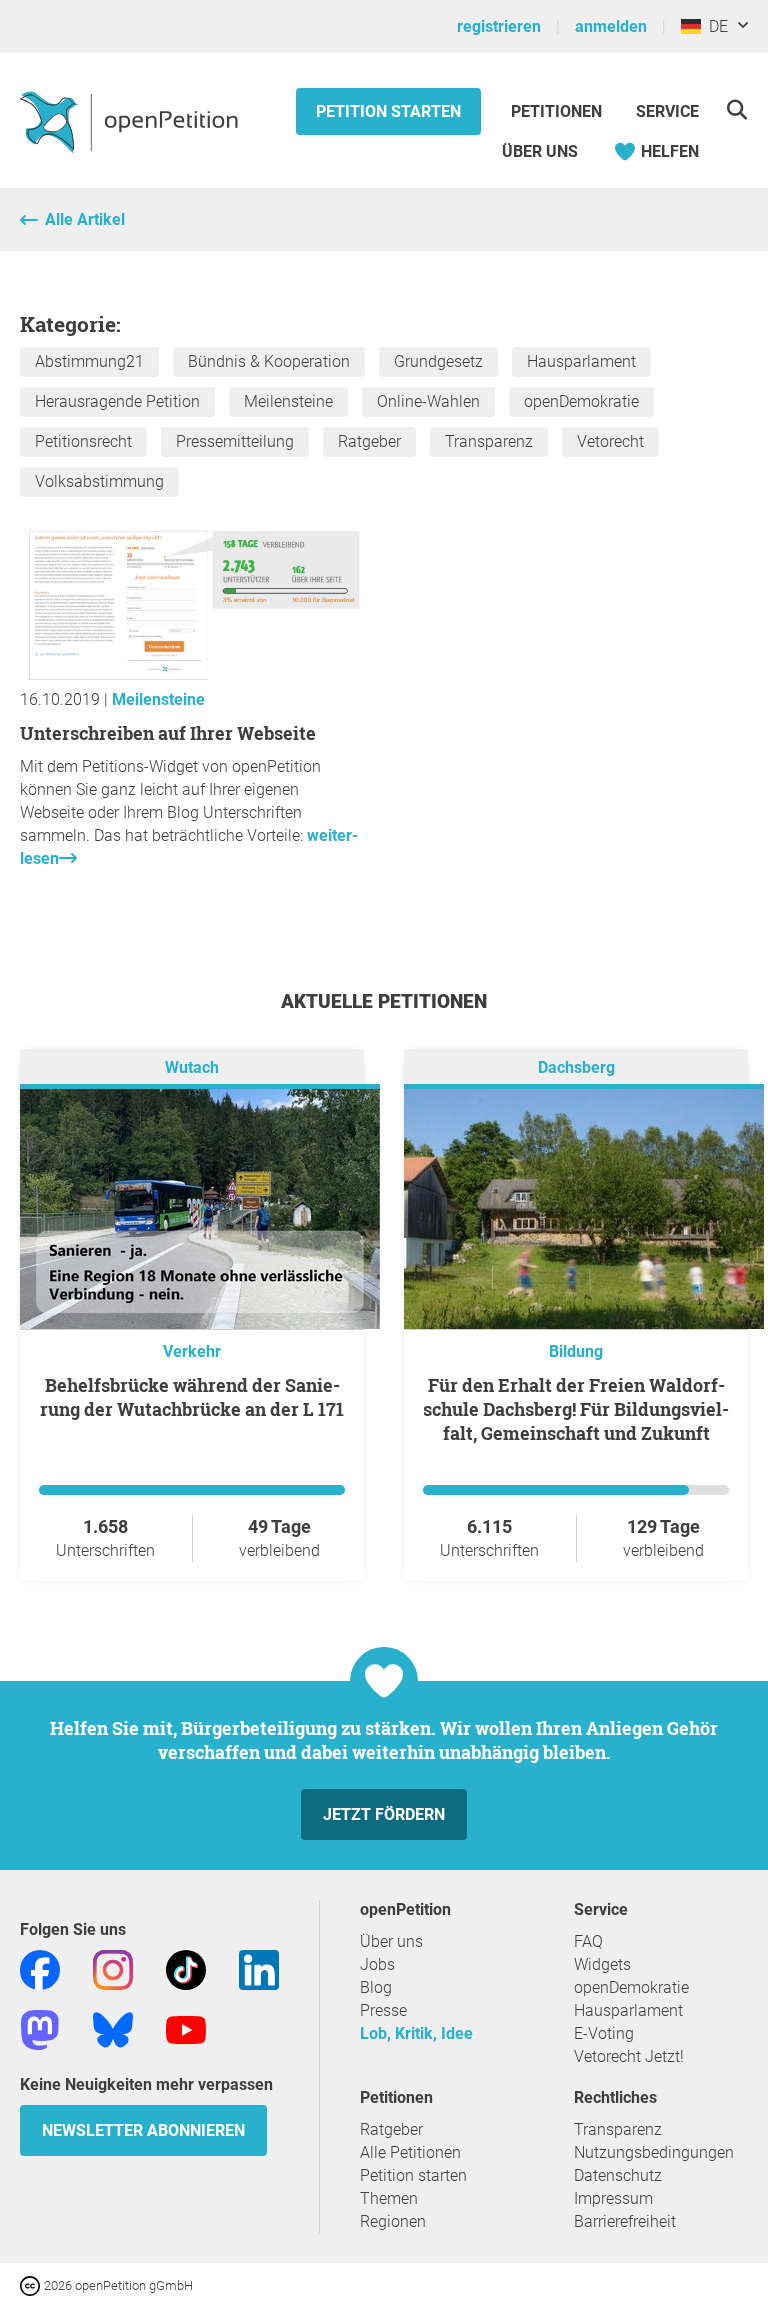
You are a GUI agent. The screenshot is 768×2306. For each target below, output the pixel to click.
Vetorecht (610, 441)
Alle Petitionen (410, 2152)
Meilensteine (288, 401)
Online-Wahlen (428, 401)
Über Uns (540, 151)
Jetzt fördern (384, 1814)
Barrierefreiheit (625, 2221)
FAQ (588, 1941)
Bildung (576, 1351)
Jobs (377, 1964)
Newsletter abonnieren (143, 2130)
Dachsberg (576, 1067)
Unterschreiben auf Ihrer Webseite (168, 733)
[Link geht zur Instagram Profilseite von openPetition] (113, 1968)
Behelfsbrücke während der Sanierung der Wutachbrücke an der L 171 (192, 1397)
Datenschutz (618, 2175)
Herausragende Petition (117, 401)
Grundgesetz (438, 361)
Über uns (391, 1941)
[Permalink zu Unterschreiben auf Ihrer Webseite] (192, 676)
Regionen (393, 2221)
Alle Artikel (85, 219)
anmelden (611, 26)
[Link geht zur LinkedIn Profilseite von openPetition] (259, 1968)
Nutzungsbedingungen (654, 2152)
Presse (383, 2010)
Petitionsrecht (83, 441)
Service (667, 111)
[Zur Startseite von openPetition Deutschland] (131, 121)
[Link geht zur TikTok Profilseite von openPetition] (186, 1968)
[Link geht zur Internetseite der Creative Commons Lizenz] (32, 2284)
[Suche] (736, 109)
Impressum (613, 2198)
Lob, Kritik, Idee (416, 2033)
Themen (389, 2198)
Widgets (602, 1964)
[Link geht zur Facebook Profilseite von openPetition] (40, 1968)
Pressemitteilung (235, 441)
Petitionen (558, 111)
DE (714, 26)
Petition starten (388, 111)
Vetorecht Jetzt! (629, 2056)
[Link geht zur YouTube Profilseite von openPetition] (186, 2028)
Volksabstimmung (99, 481)
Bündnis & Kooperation (269, 361)
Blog (376, 1987)
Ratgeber (369, 441)
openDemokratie (581, 401)
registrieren (499, 26)
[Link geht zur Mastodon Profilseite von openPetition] (40, 2028)
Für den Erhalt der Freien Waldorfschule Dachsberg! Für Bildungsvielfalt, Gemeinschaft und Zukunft (576, 1409)
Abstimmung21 (89, 361)
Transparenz (489, 441)
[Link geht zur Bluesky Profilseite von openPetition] (113, 2028)
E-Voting (604, 2033)
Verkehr (192, 1351)
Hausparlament (581, 361)
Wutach (192, 1067)
